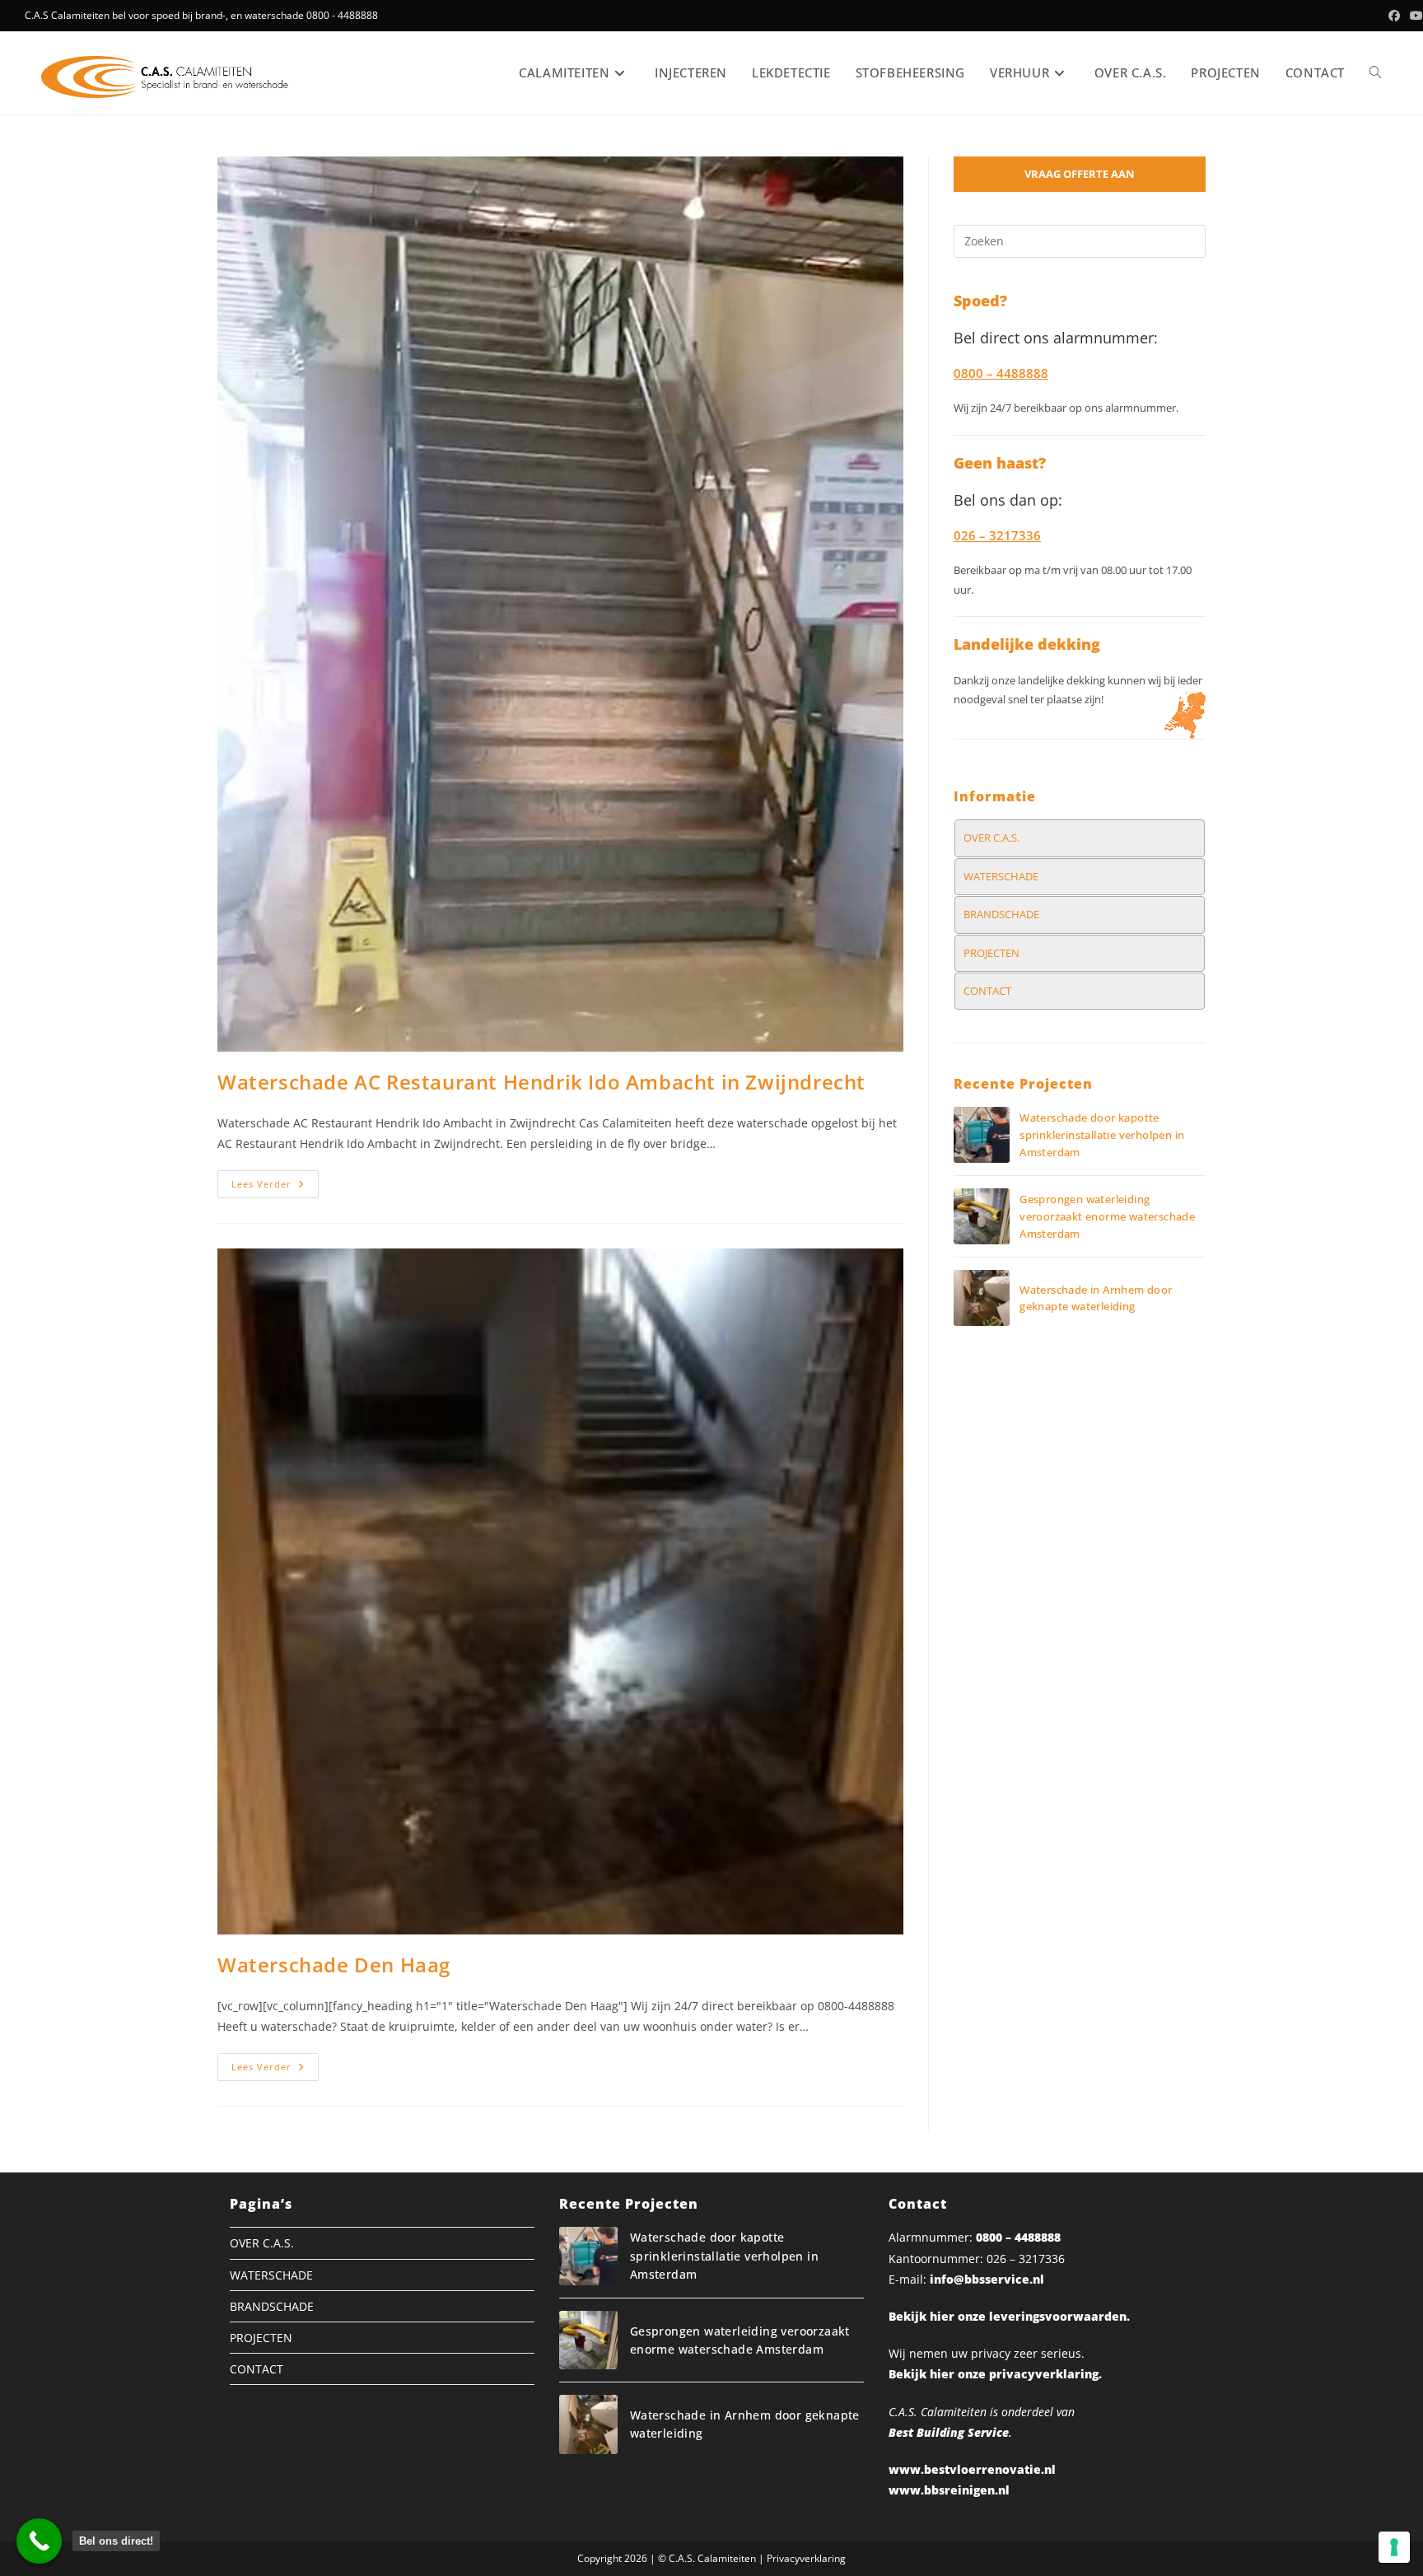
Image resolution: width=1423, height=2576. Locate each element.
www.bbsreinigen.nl (949, 2490)
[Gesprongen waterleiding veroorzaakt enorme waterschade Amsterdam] (982, 1216)
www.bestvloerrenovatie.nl (972, 2469)
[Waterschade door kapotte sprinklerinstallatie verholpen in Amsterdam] (982, 1135)
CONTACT (987, 991)
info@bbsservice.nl (987, 2279)
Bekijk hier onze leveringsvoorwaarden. (1009, 2316)
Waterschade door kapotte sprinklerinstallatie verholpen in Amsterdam (1102, 1135)
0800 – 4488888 (1018, 2237)
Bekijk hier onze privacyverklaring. (995, 2374)
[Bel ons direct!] (39, 2541)
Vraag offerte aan (1080, 174)
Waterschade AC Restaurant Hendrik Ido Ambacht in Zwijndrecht (541, 1082)
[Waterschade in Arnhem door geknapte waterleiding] (982, 1298)
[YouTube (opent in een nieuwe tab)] (1414, 16)
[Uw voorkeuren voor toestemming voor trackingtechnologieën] (1394, 2547)
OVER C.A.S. (991, 838)
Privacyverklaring (806, 2558)
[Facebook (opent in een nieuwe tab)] (1394, 16)
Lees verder (275, 1187)
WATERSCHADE (1001, 876)
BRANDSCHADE (1001, 914)
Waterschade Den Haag (334, 1965)
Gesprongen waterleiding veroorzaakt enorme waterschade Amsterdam (1107, 1216)
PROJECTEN (991, 953)
